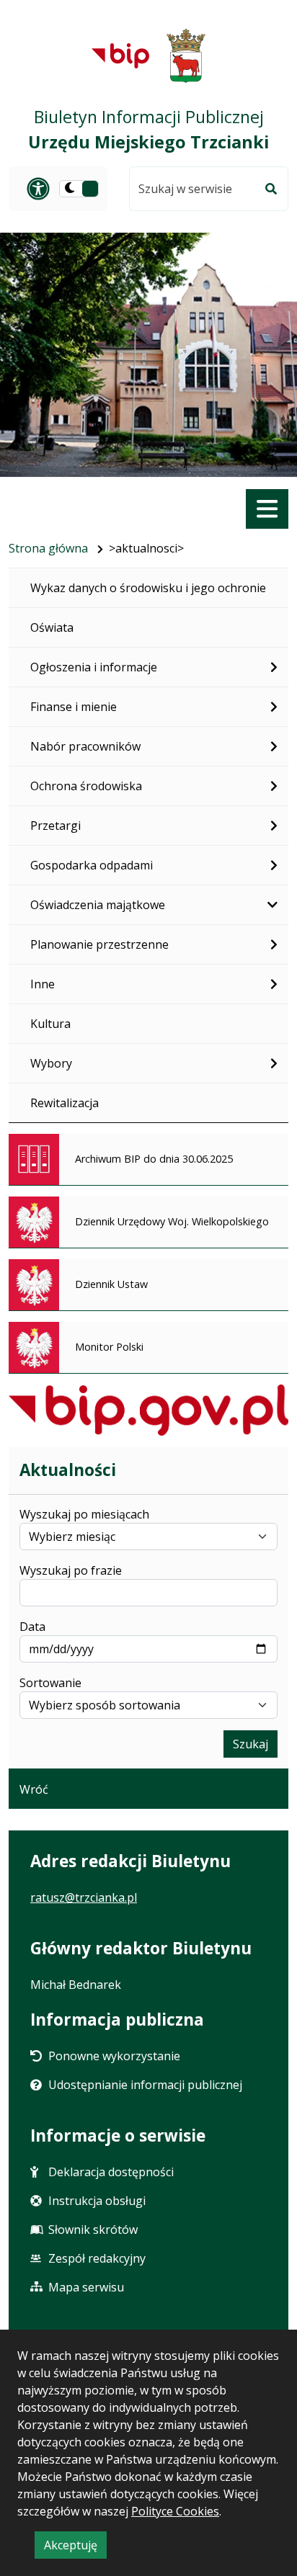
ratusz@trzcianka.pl (84, 1897)
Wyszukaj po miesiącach (84, 1514)
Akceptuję (75, 2548)
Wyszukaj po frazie (71, 1570)
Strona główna (48, 548)
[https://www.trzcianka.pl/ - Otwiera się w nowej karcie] (186, 56)
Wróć (34, 1789)
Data (32, 1627)
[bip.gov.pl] (148, 1410)
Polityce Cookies (175, 2511)
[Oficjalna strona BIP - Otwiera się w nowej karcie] (120, 55)
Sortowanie (50, 1683)
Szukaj (251, 1744)
